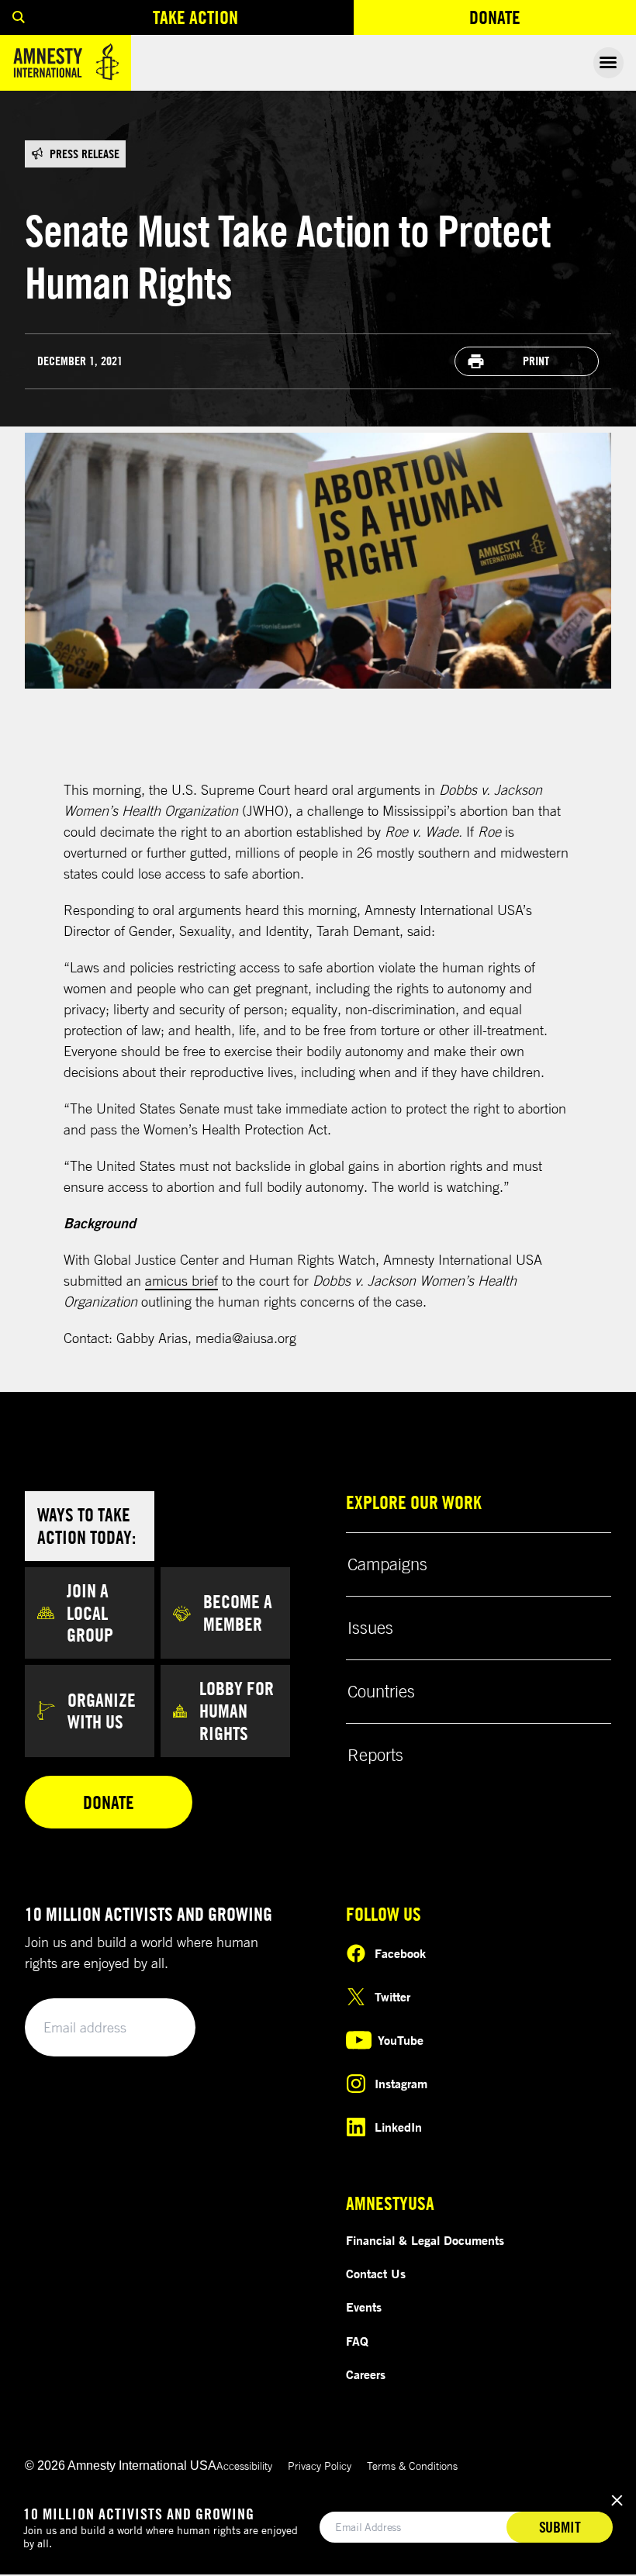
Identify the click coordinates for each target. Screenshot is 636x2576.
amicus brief (181, 1280)
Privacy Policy (320, 2466)
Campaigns (387, 1564)
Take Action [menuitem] (195, 17)
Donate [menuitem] (551, 21)
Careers (366, 2374)
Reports (375, 1755)
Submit (157, 2028)
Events (364, 2307)
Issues (370, 1628)
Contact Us (376, 2274)
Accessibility (244, 2466)
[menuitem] (19, 17)
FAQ (357, 2341)
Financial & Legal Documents (425, 2240)
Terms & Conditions (412, 2466)
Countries (381, 1691)
